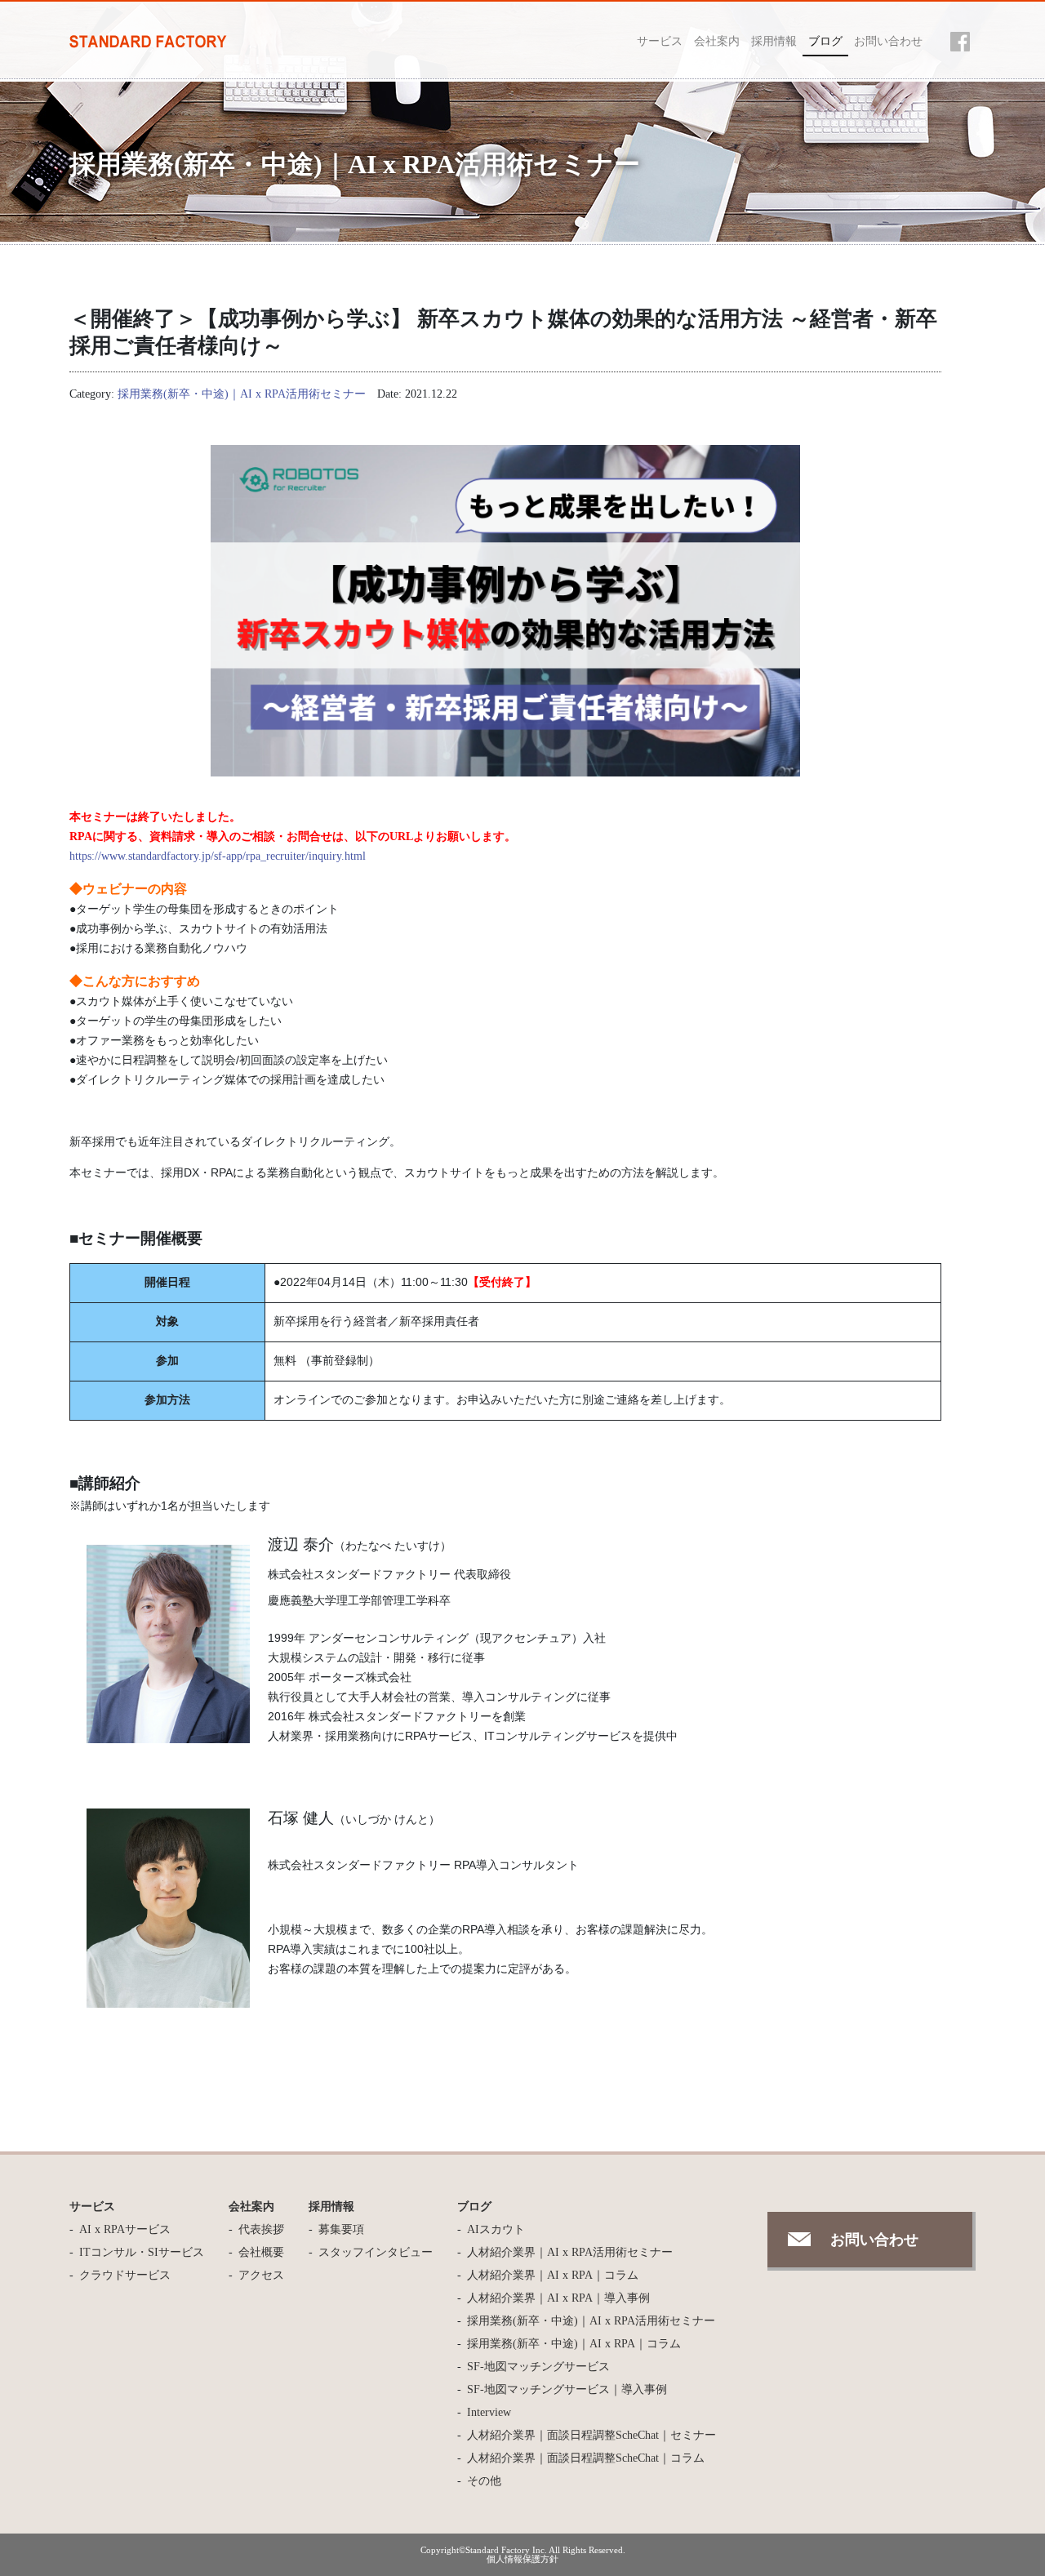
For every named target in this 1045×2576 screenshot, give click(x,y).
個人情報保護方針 (522, 2559)
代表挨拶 (261, 2229)
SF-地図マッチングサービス (538, 2367)
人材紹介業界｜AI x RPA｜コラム (553, 2275)
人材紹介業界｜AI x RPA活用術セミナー (570, 2252)
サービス (660, 41)
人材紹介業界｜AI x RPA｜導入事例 (558, 2298)
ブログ (825, 41)
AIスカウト (496, 2229)
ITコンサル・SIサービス (142, 2252)
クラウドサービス (125, 2275)
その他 (484, 2481)
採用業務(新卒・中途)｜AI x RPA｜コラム (574, 2344)
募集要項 (341, 2229)
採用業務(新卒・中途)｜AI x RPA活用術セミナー (242, 394)
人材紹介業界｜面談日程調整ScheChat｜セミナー (591, 2435)
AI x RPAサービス (125, 2229)
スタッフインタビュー (376, 2252)
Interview (489, 2412)
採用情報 (774, 41)
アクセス (261, 2275)
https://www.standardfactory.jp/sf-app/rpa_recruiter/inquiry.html (218, 856)
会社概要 (261, 2252)
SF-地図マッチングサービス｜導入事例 (567, 2389)
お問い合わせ (888, 41)
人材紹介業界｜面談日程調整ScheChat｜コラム (586, 2458)
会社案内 (717, 41)
